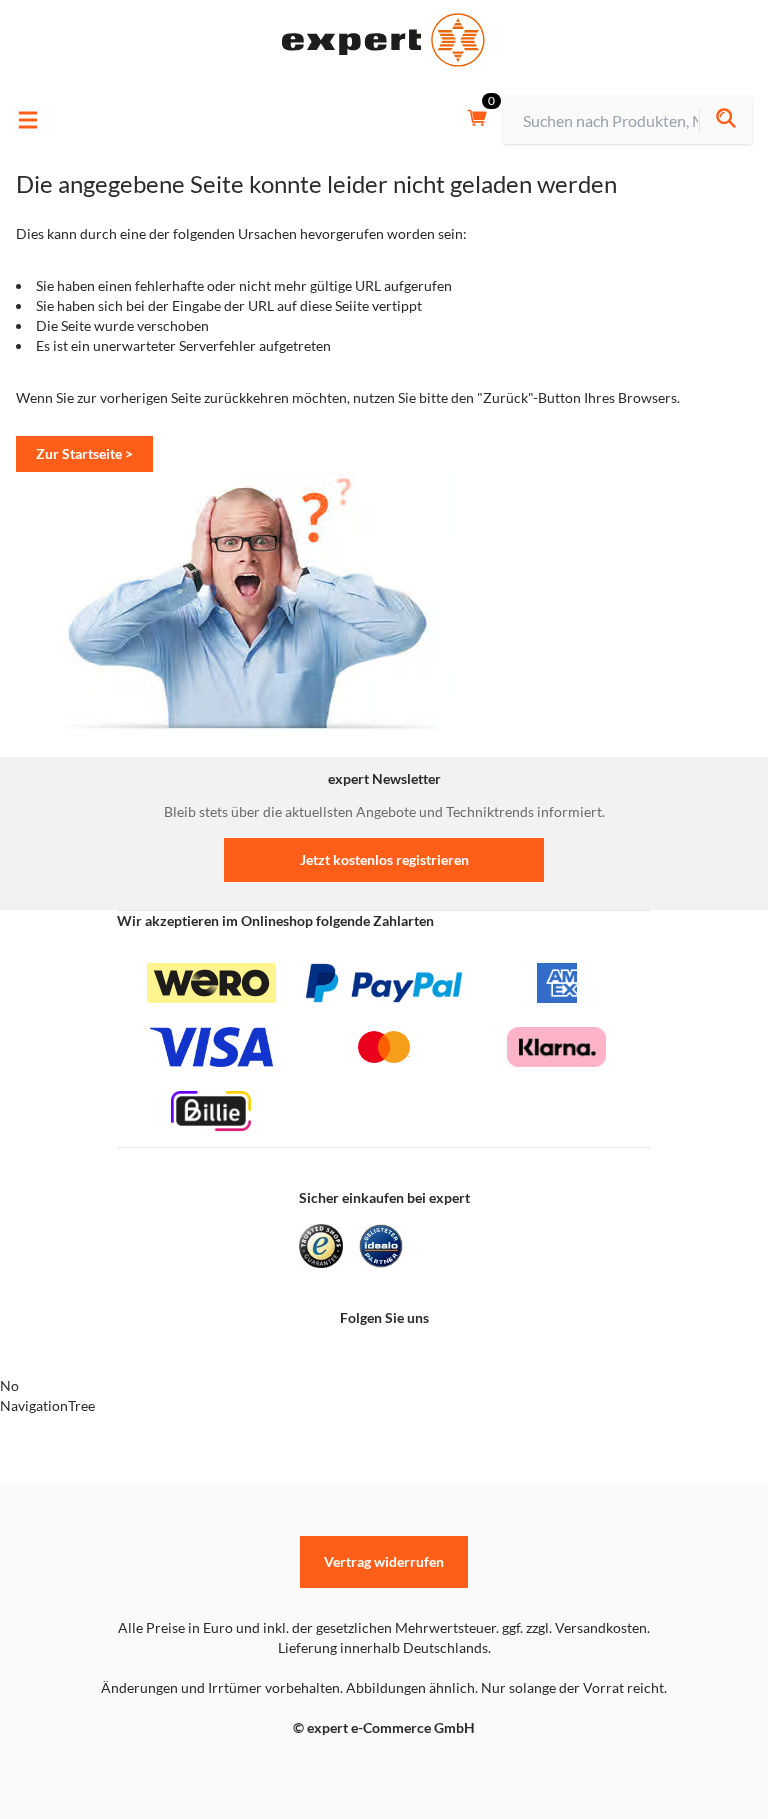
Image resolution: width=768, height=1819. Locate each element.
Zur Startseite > (84, 453)
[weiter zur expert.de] (96, 1770)
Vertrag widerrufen (384, 1561)
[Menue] (28, 120)
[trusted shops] (321, 1246)
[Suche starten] (725, 120)
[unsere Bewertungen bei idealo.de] (381, 1246)
